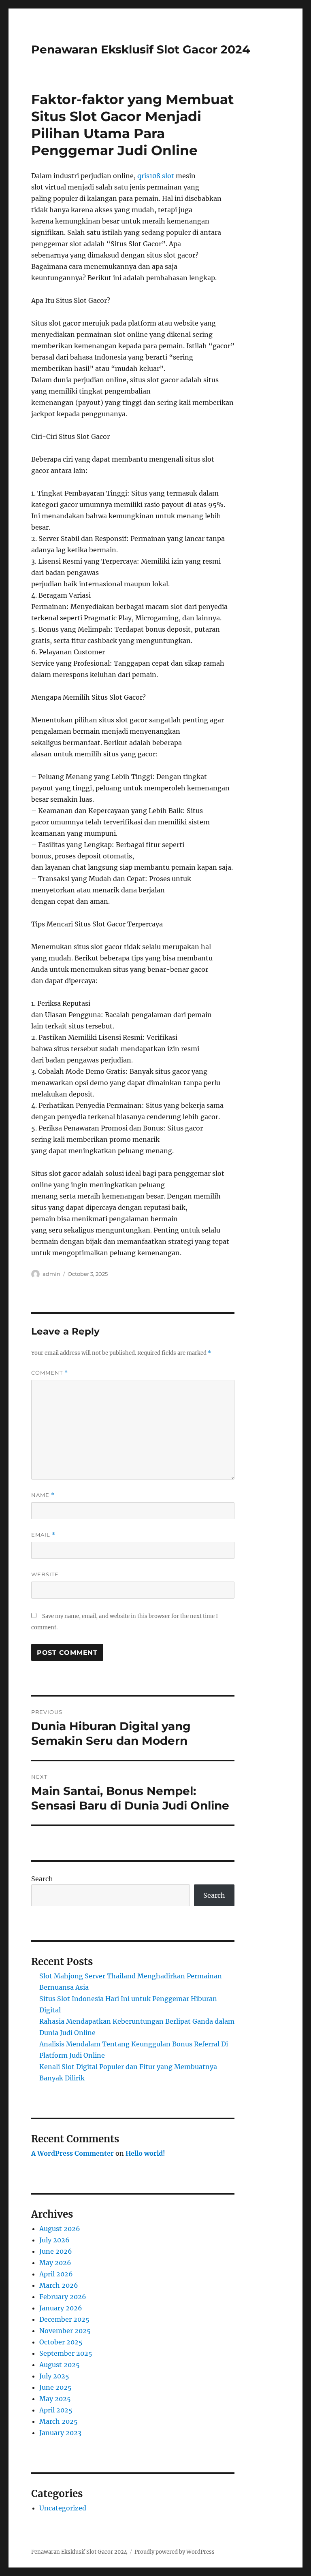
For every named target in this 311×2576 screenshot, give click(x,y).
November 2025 (65, 2331)
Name (43, 1495)
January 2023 (60, 2433)
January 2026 (61, 2308)
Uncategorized (63, 2508)
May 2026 (55, 2263)
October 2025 (61, 2342)
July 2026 (54, 2240)
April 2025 (56, 2410)
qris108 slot (156, 176)
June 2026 (56, 2251)
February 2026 (63, 2297)
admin (51, 1274)
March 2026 (59, 2285)
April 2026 (56, 2274)
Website (45, 1574)
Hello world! (145, 2153)
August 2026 (60, 2229)
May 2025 (55, 2399)
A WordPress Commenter (72, 2153)
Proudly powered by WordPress (175, 2552)
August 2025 (60, 2365)
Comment (50, 1373)
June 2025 (55, 2387)
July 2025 (54, 2376)
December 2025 (64, 2319)
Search (42, 1879)
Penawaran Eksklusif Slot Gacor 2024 (141, 49)
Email (43, 1535)
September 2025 (66, 2353)
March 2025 (59, 2421)
